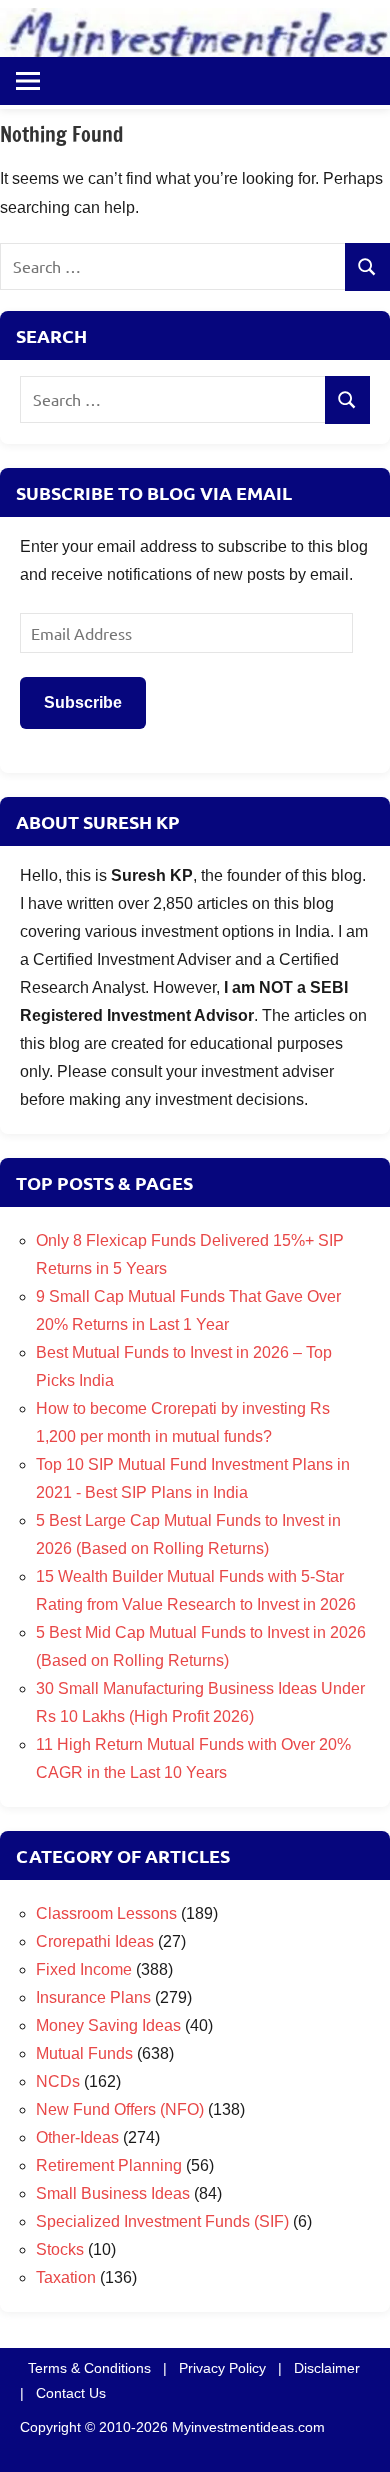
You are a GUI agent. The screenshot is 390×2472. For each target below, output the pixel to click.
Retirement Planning (109, 2165)
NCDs (58, 2081)
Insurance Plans (93, 1997)
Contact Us (71, 2393)
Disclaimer (327, 2368)
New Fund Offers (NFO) (120, 2109)
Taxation (66, 2277)
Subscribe (83, 702)
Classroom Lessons (106, 1913)
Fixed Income (84, 1969)
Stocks (60, 2249)
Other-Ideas (77, 2137)
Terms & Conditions (89, 2368)
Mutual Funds (84, 2053)
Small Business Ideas (113, 2193)
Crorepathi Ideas (95, 1941)
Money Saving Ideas (108, 2025)
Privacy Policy (222, 2368)
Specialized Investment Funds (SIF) (162, 2221)
